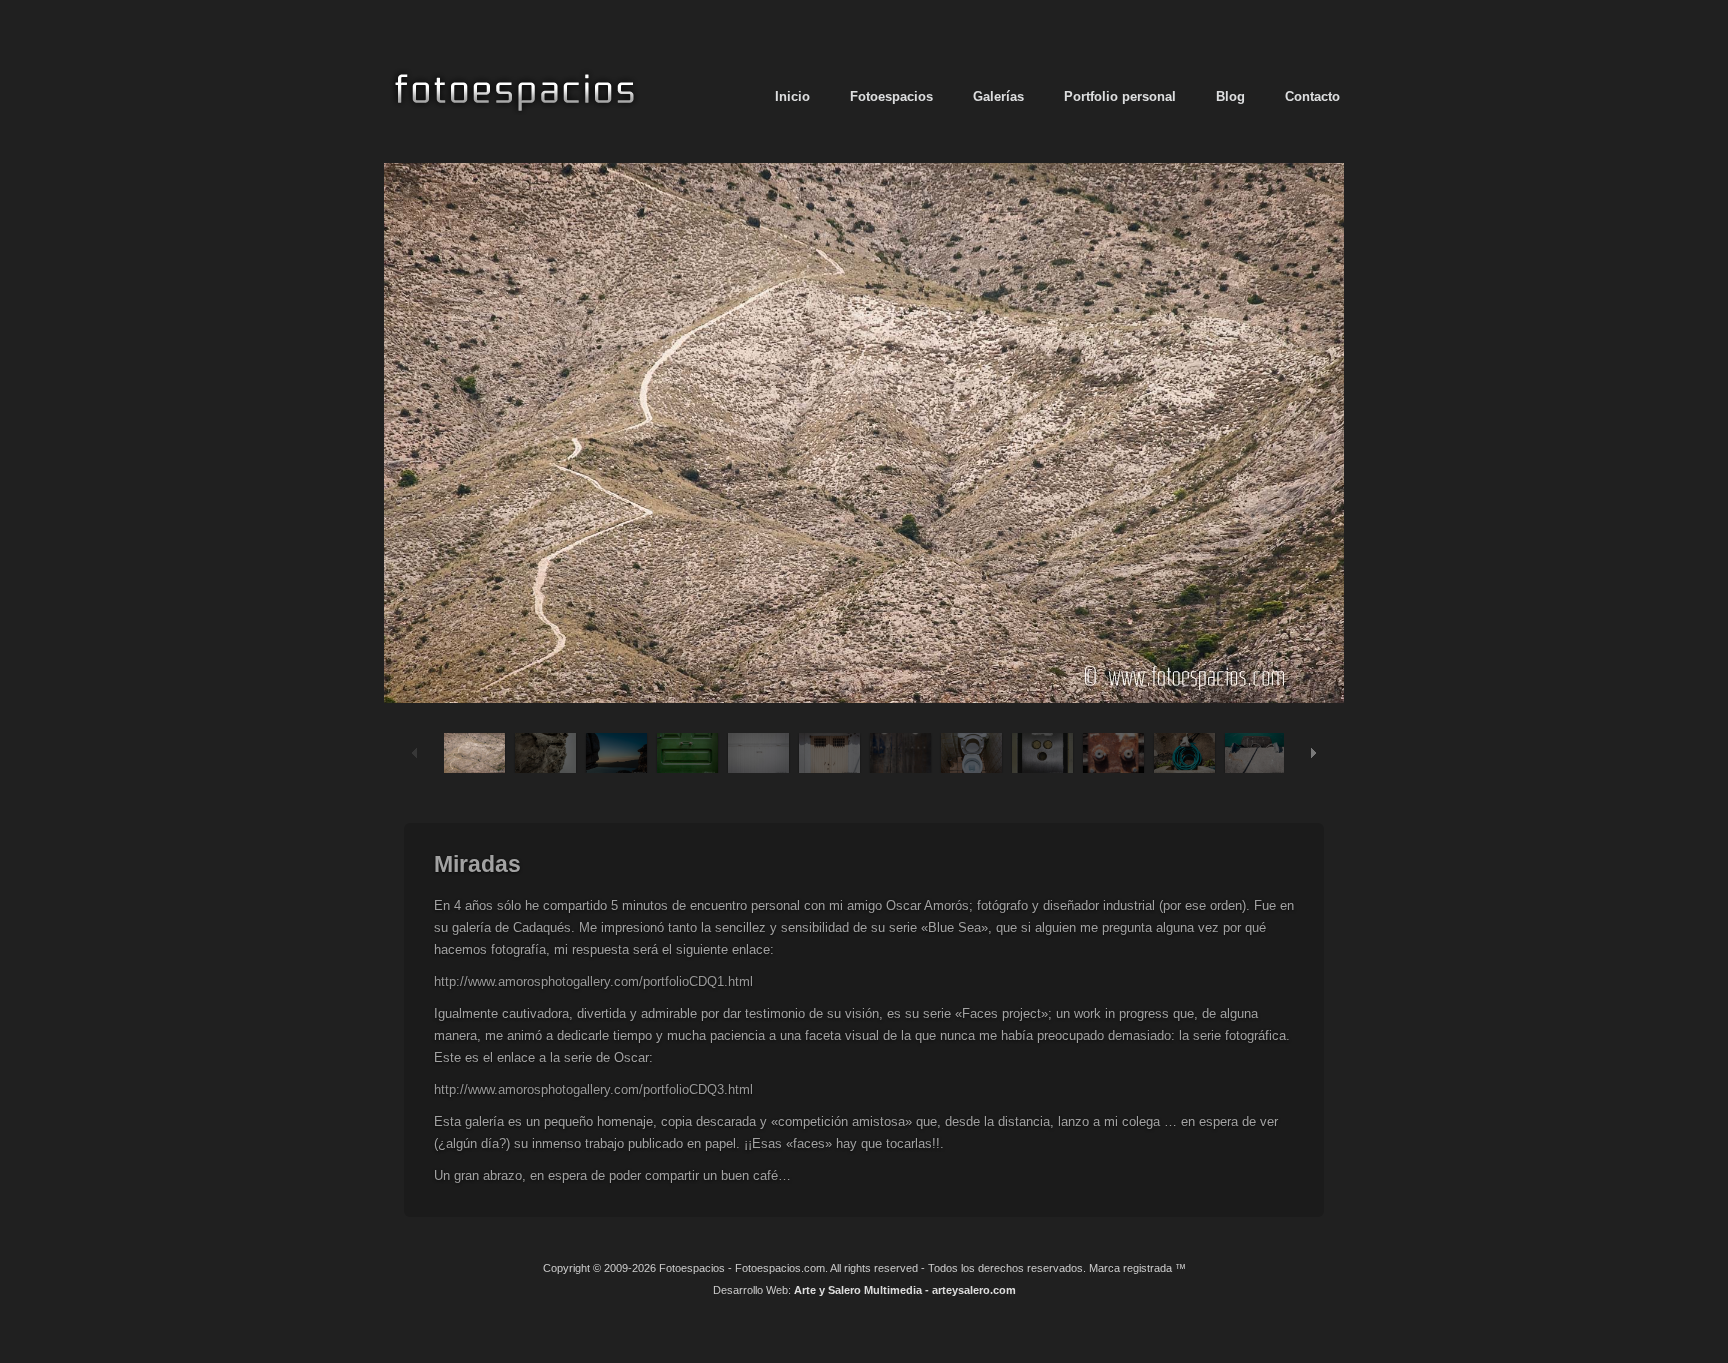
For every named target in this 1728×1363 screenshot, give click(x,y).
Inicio (792, 96)
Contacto (1312, 96)
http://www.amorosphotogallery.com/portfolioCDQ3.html (593, 1089)
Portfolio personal (1120, 96)
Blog (1230, 96)
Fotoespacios (891, 96)
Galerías (998, 96)
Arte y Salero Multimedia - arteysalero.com (905, 1290)
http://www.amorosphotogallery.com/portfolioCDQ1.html (593, 981)
